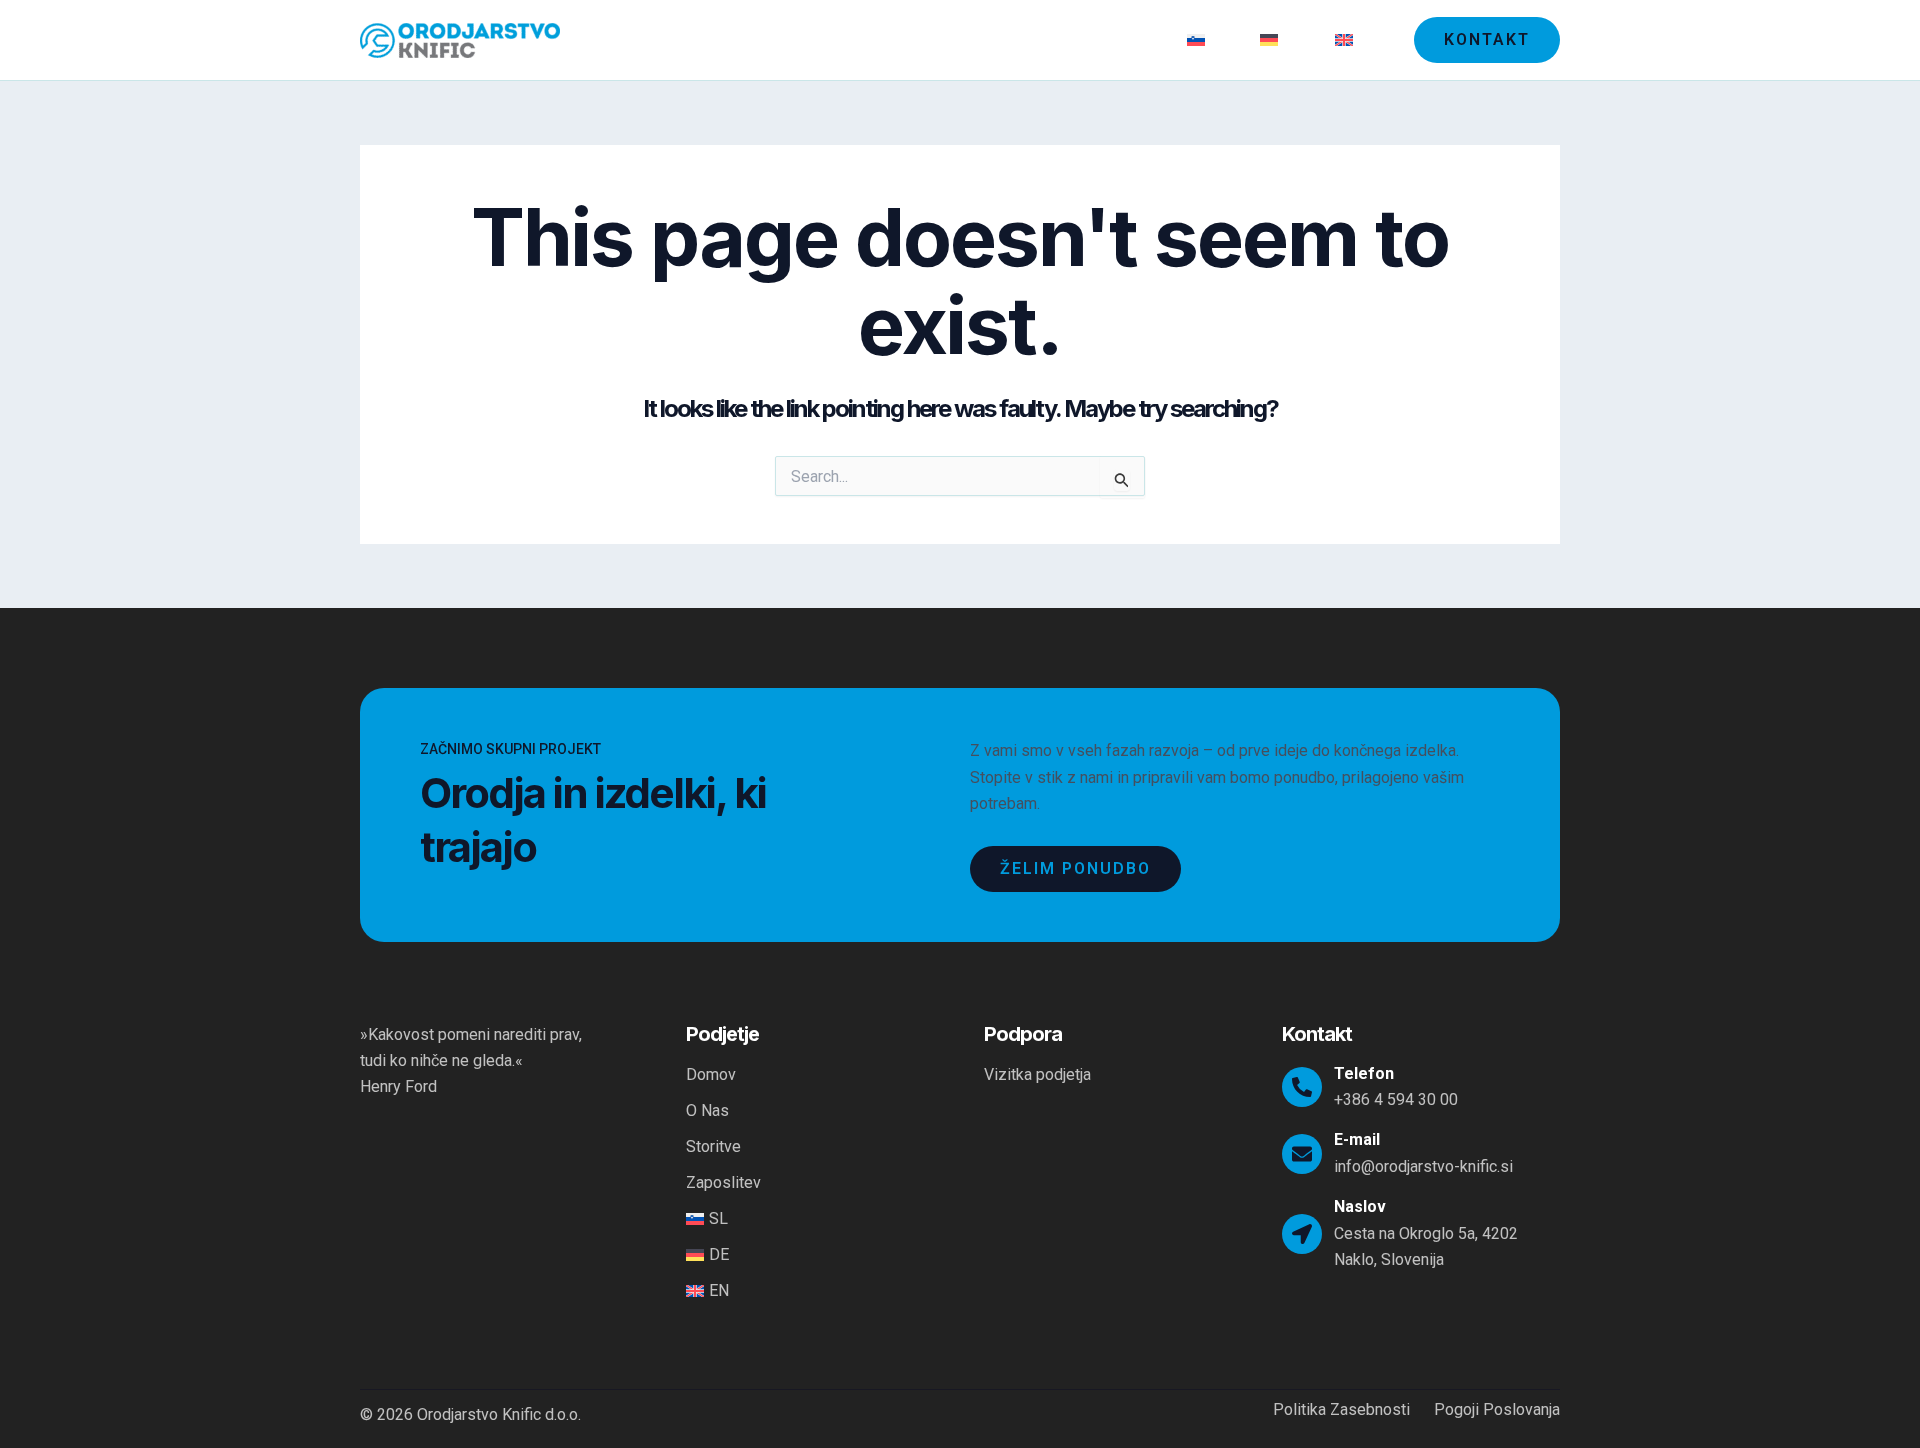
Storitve (1020, 39)
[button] (1487, 40)
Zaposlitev (1117, 39)
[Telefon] (1302, 1087)
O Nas (939, 39)
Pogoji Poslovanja (1497, 1410)
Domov (861, 39)
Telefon (1364, 1073)
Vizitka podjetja (1037, 1074)
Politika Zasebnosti (1341, 1410)
